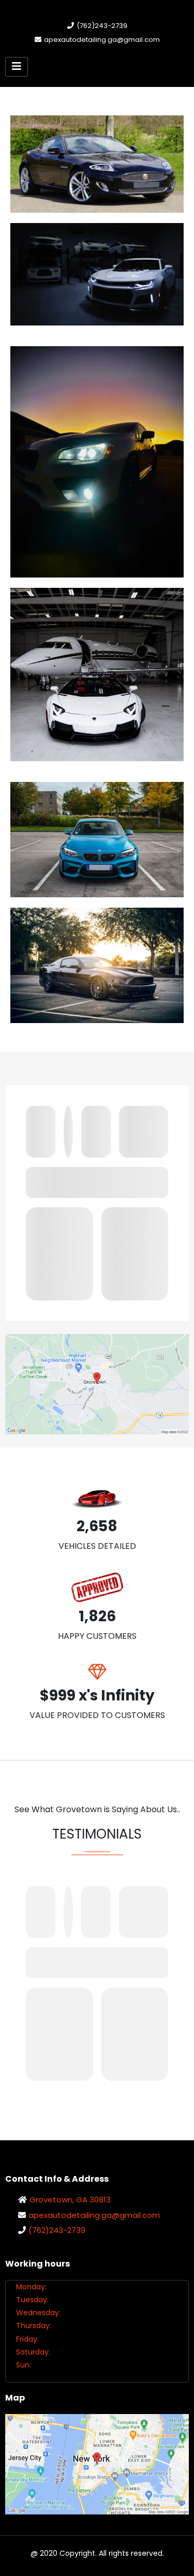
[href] (97, 1384)
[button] (17, 67)
